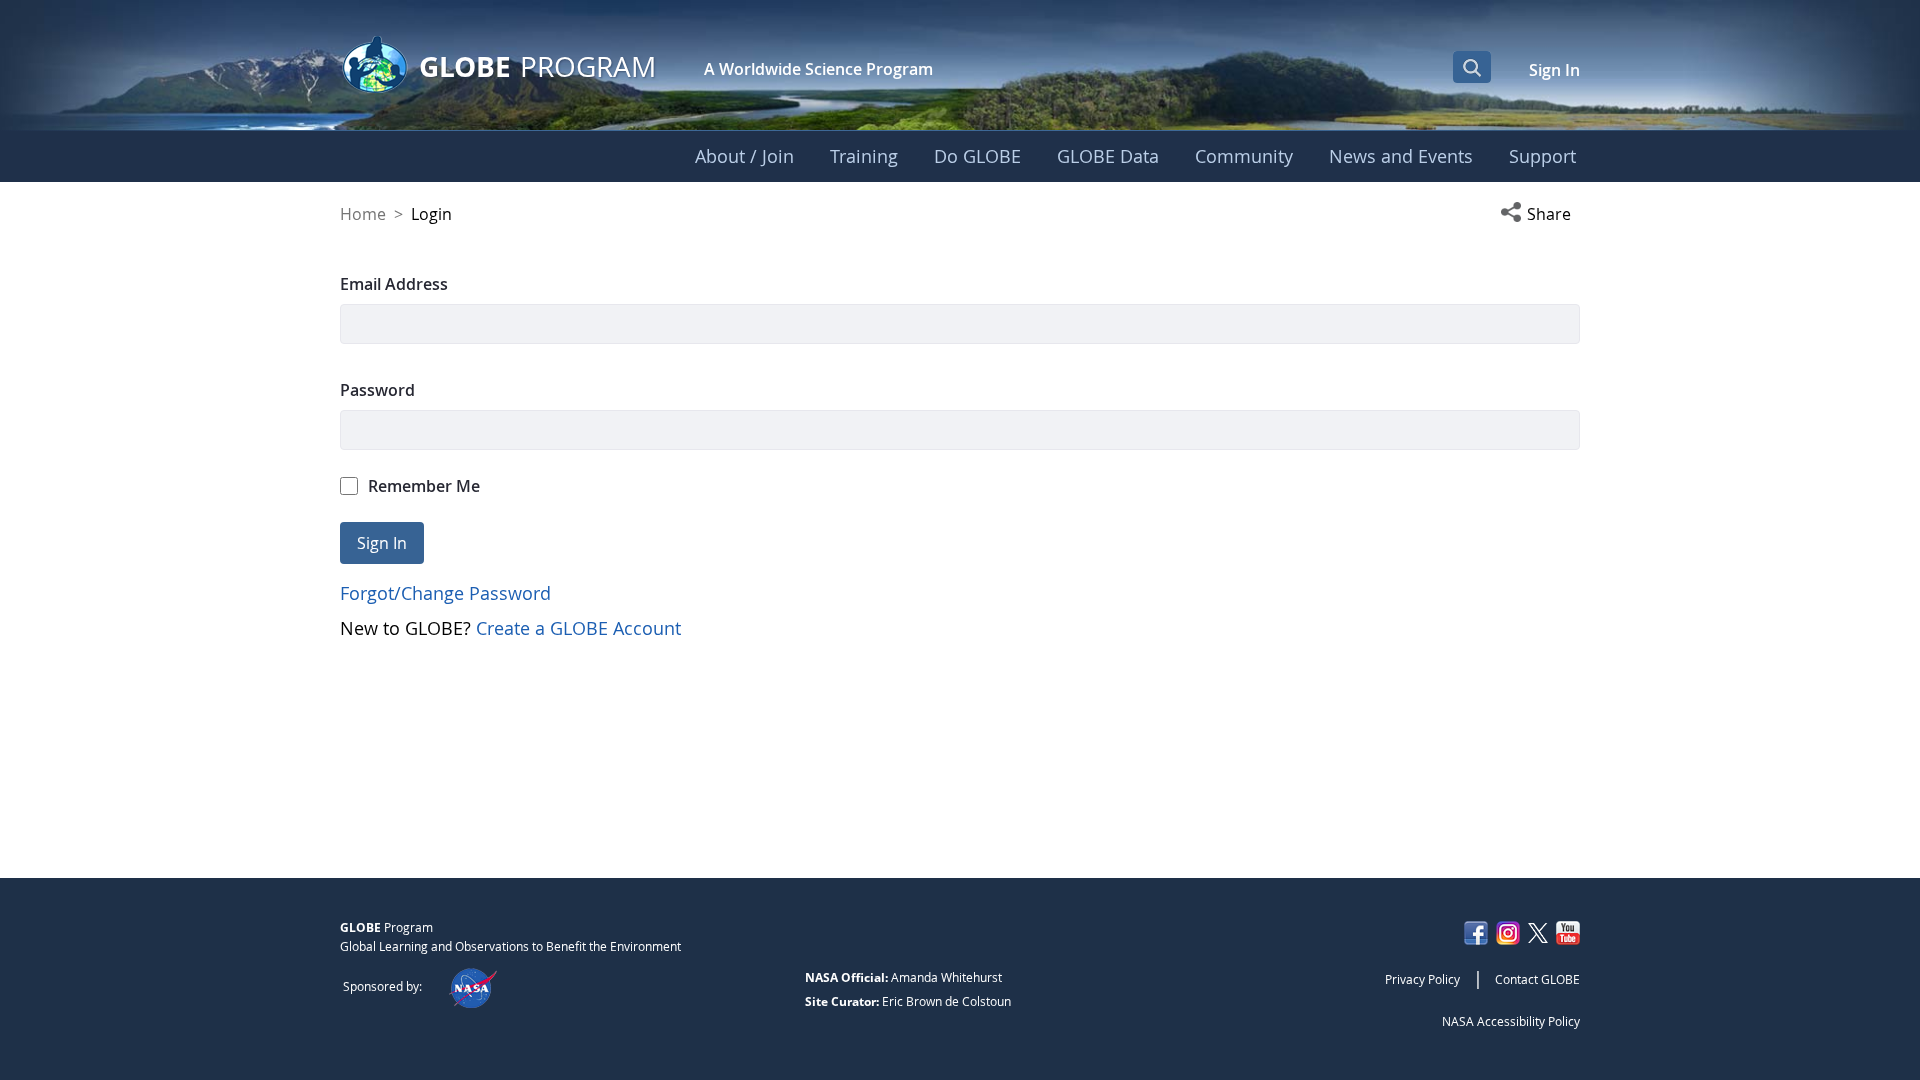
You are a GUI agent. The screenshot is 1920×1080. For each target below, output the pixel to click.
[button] (1540, 214)
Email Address (394, 284)
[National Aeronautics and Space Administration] (472, 986)
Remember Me (424, 486)
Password (377, 390)
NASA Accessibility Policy (1511, 1021)
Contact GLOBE (1537, 979)
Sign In (1554, 70)
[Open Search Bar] (1472, 67)
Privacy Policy (1422, 979)
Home (363, 214)
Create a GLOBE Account (578, 628)
